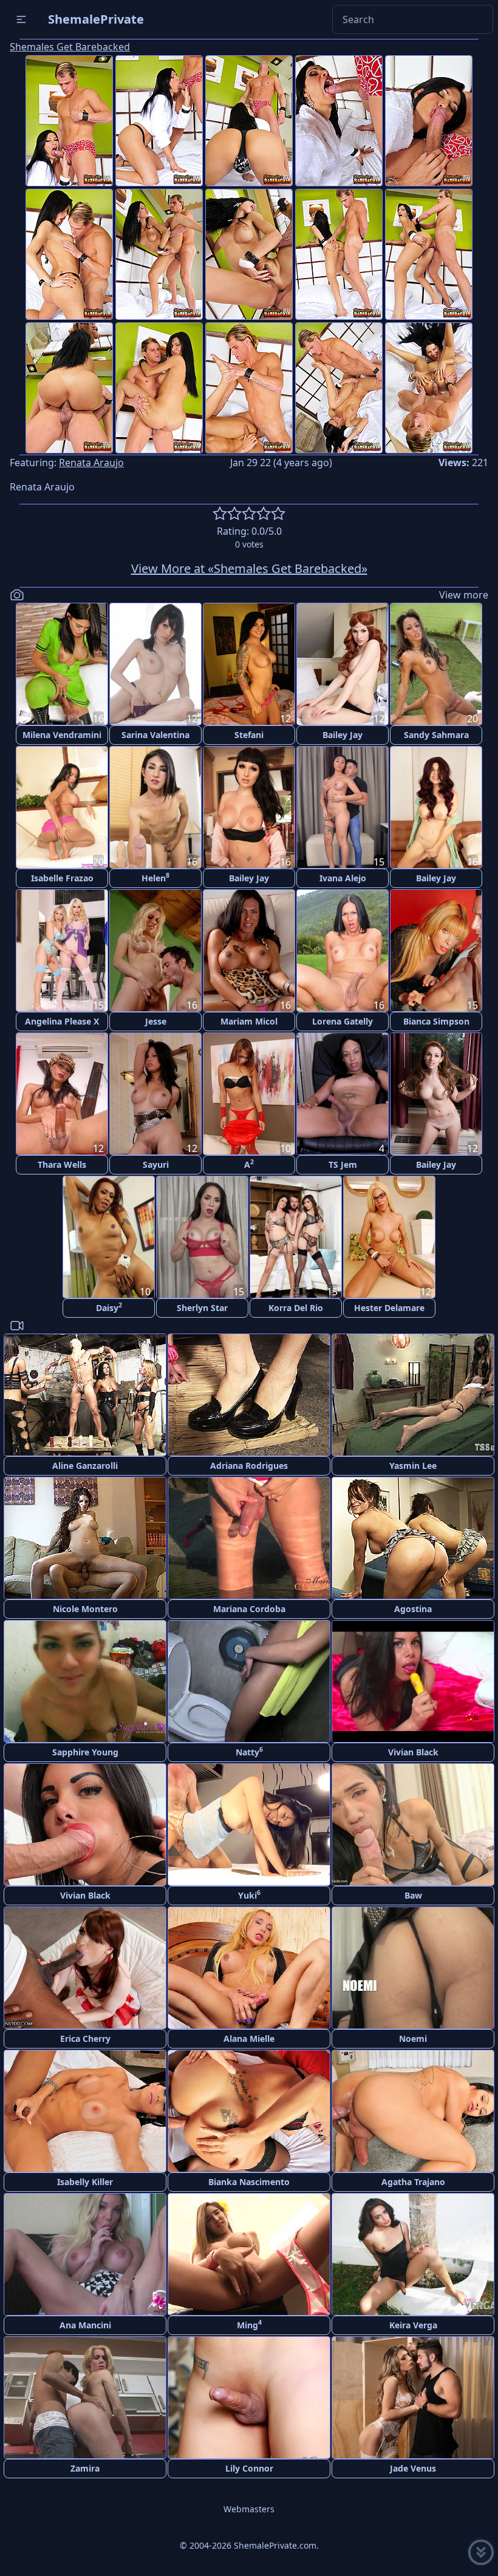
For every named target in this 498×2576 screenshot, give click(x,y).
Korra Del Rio (296, 1308)
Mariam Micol (249, 1021)
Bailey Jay (343, 735)
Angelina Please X (62, 1021)
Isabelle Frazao (62, 878)
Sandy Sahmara (436, 735)
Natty (249, 1751)
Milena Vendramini (62, 735)
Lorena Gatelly (343, 1021)
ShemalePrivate (96, 19)
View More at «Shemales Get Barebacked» (249, 568)
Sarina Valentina (155, 735)
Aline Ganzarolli (85, 1466)
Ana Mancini (85, 2325)
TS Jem (343, 1164)
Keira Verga (413, 2325)
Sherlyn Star (202, 1308)
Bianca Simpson (436, 1021)
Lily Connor (249, 2468)
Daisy (109, 1307)
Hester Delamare (389, 1308)
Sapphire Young (85, 1752)
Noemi (413, 2039)
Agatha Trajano (413, 2182)
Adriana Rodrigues (249, 1466)
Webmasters (249, 2509)
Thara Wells (62, 1164)
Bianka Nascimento (249, 2182)
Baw (413, 1895)
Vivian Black (413, 1752)
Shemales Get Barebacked (70, 47)
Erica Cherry (85, 2039)
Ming (249, 2324)
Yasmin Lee (413, 1466)
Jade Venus (413, 2468)
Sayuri (156, 1164)
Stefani (249, 735)
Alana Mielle (249, 2039)
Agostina (413, 1609)
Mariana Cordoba (249, 1609)
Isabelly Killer (85, 2182)
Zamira (85, 2468)
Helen (155, 877)
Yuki (249, 1895)
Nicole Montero (85, 1609)
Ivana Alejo (343, 878)
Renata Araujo (91, 463)
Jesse (156, 1021)
